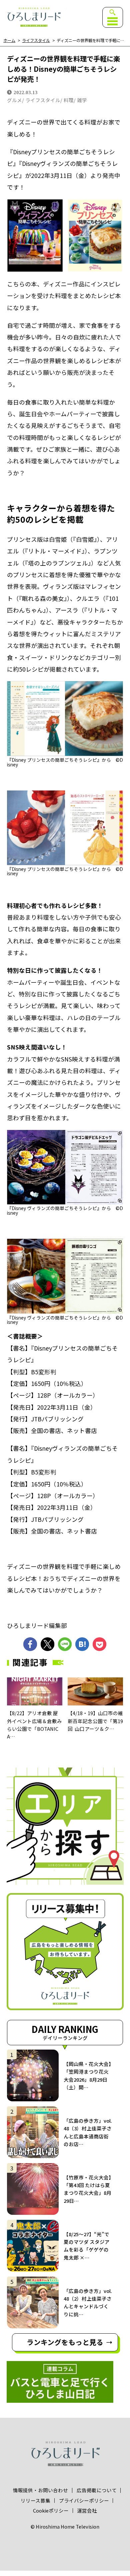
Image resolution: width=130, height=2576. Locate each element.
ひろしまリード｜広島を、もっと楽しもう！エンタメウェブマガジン (34, 17)
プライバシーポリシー (84, 2501)
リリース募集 (35, 2501)
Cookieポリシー (51, 2511)
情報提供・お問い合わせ (40, 2490)
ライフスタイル (36, 41)
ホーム (9, 41)
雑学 (82, 100)
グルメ (14, 100)
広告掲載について (97, 2490)
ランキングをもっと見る (65, 2342)
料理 (69, 100)
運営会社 (87, 2511)
